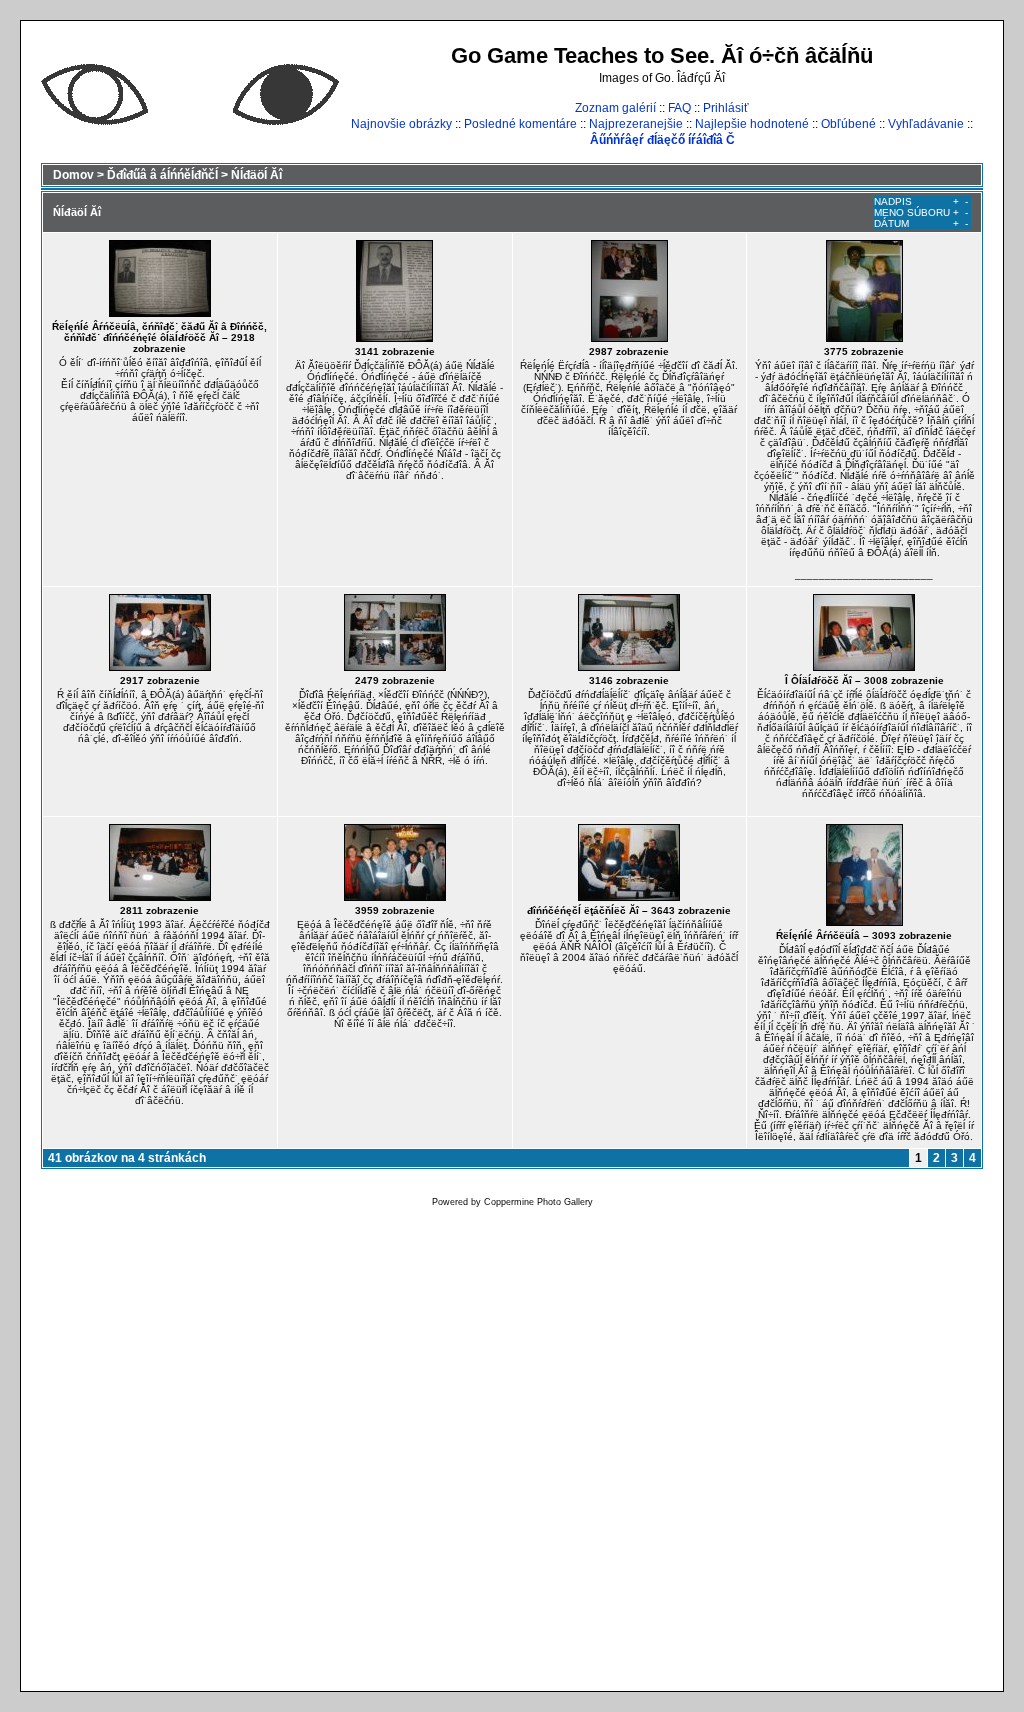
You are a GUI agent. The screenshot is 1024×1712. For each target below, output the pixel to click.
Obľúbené (848, 124)
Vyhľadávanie (926, 124)
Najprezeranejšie (636, 124)
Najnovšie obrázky (401, 124)
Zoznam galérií (615, 108)
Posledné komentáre (520, 124)
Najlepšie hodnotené (752, 124)
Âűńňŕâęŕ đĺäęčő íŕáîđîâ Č (662, 140)
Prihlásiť (726, 108)
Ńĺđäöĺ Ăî (256, 175)
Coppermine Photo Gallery (538, 1202)
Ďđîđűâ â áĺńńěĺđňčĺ (162, 175)
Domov (73, 175)
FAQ (679, 108)
